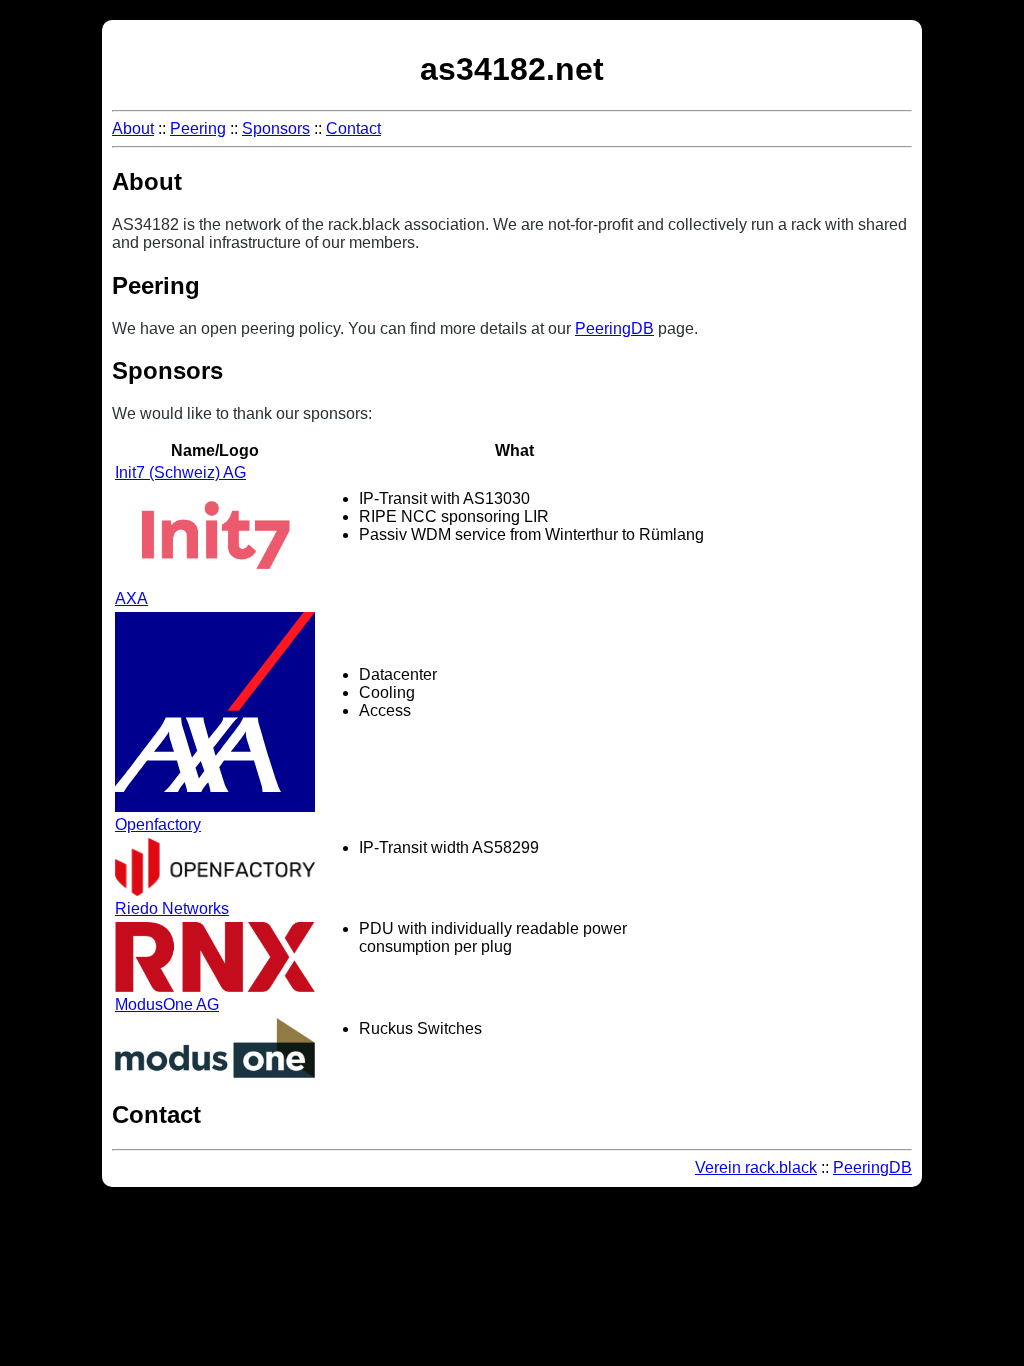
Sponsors (276, 128)
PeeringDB (614, 328)
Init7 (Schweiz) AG (180, 472)
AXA (131, 598)
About (133, 128)
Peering (198, 128)
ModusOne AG (167, 1004)
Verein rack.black (756, 1167)
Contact (353, 128)
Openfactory (158, 824)
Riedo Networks (172, 908)
